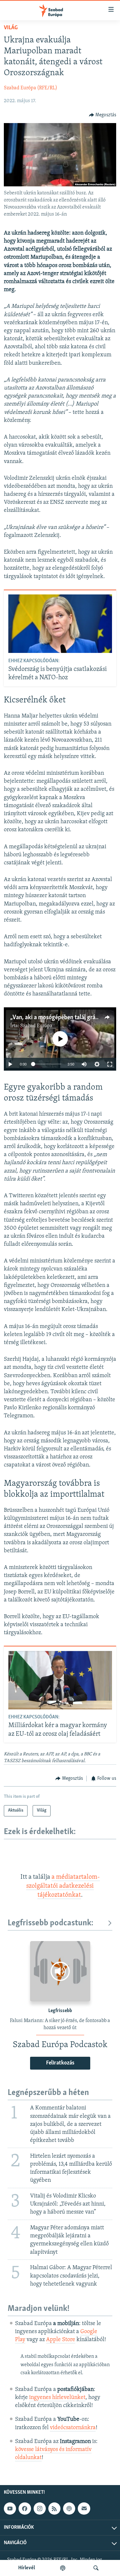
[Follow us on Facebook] (25, 2509)
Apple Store (61, 2340)
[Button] (103, 115)
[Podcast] (69, 2509)
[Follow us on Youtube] (10, 2509)
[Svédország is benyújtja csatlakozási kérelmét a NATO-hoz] (60, 624)
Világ (11, 28)
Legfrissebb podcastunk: (51, 1923)
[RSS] (54, 2509)
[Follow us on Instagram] (40, 2509)
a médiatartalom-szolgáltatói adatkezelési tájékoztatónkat (63, 1886)
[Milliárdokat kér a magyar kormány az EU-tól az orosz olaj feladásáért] (60, 1680)
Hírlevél (27, 2568)
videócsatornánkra (73, 2428)
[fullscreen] (110, 1064)
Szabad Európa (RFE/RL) (31, 88)
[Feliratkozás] (84, 2509)
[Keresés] (96, 2568)
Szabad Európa (36, 1026)
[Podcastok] (63, 2568)
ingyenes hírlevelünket (57, 2398)
